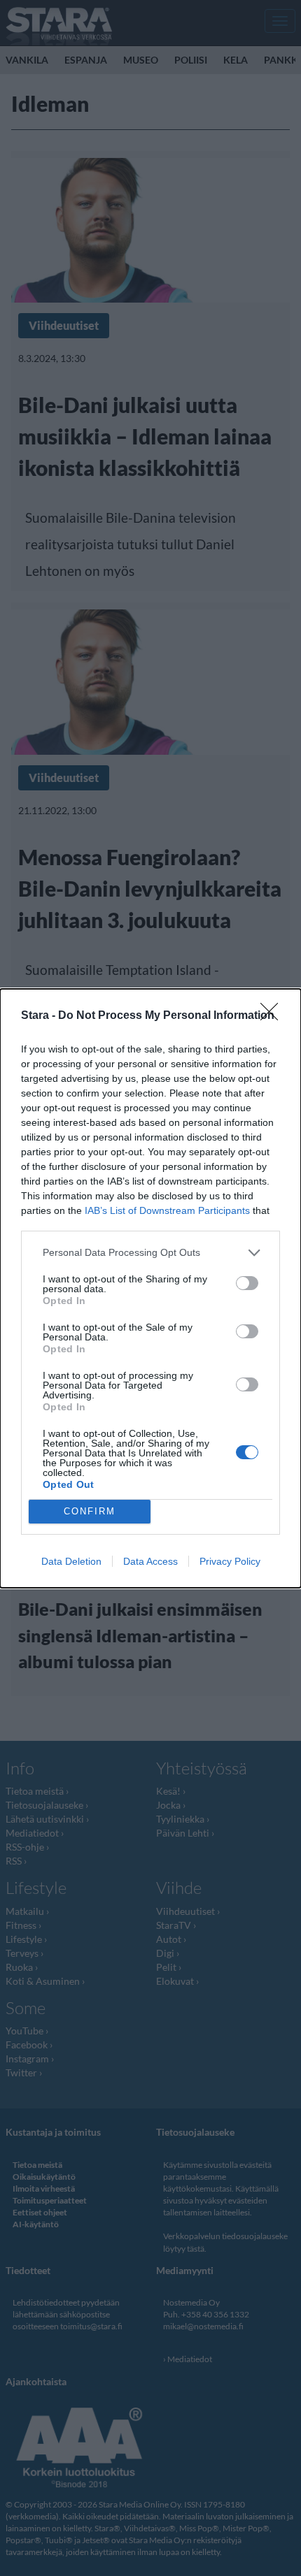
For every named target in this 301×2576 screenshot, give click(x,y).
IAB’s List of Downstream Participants (167, 1210)
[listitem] (150, 1253)
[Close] (274, 1016)
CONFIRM (90, 1511)
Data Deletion (71, 1561)
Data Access (150, 1561)
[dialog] (150, 1288)
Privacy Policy (230, 1561)
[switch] (247, 1283)
